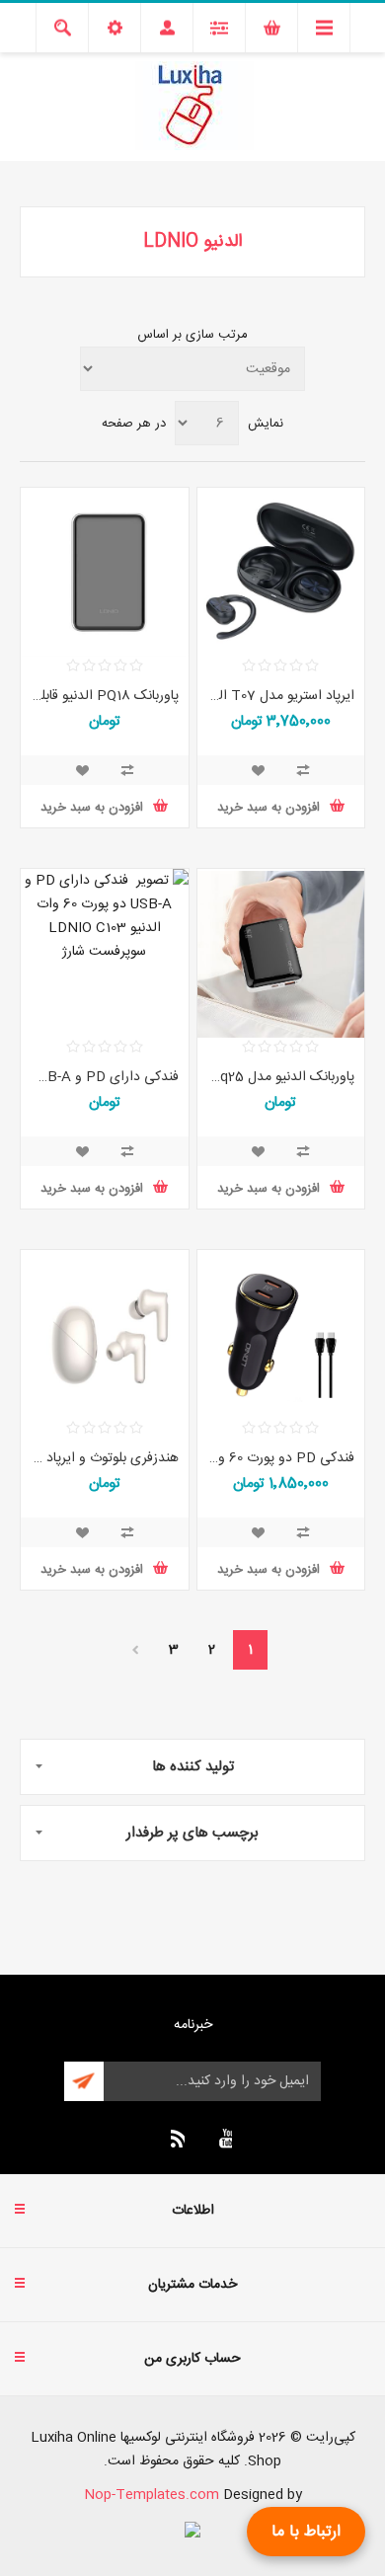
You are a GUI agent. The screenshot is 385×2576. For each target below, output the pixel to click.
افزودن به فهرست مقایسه (303, 770)
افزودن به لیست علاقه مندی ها (258, 770)
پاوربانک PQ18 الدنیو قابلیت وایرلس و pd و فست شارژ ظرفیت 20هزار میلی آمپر (105, 696)
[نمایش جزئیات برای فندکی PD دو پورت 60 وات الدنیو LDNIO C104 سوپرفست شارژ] (281, 1335)
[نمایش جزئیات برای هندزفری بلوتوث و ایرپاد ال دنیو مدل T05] (105, 1335)
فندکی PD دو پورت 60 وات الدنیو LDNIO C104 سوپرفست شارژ (281, 1458)
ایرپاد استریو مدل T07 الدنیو (281, 696)
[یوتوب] (222, 2139)
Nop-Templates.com (152, 2495)
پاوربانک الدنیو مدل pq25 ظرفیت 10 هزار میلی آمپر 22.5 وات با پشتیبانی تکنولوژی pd (281, 1077)
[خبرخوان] (175, 2139)
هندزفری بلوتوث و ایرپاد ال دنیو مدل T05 (105, 1458)
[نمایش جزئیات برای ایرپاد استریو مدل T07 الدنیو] (281, 573)
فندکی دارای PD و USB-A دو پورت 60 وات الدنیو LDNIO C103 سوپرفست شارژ (105, 1077)
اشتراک (84, 2081)
